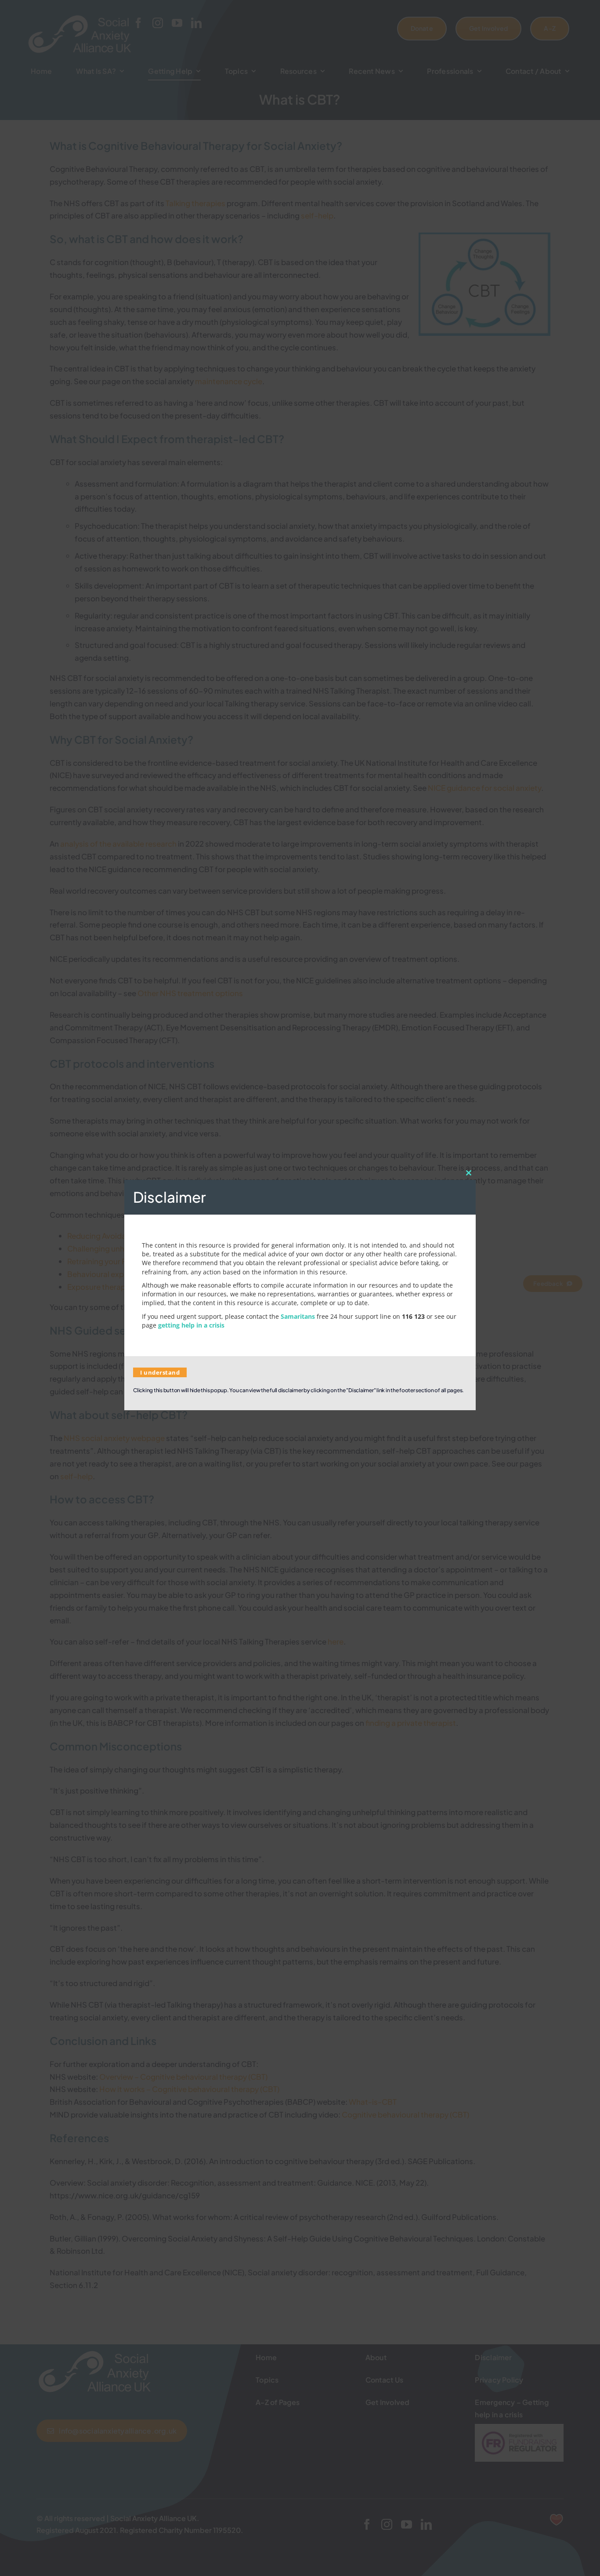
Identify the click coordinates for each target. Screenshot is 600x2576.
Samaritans (298, 1316)
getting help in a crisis (191, 1325)
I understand (160, 1372)
